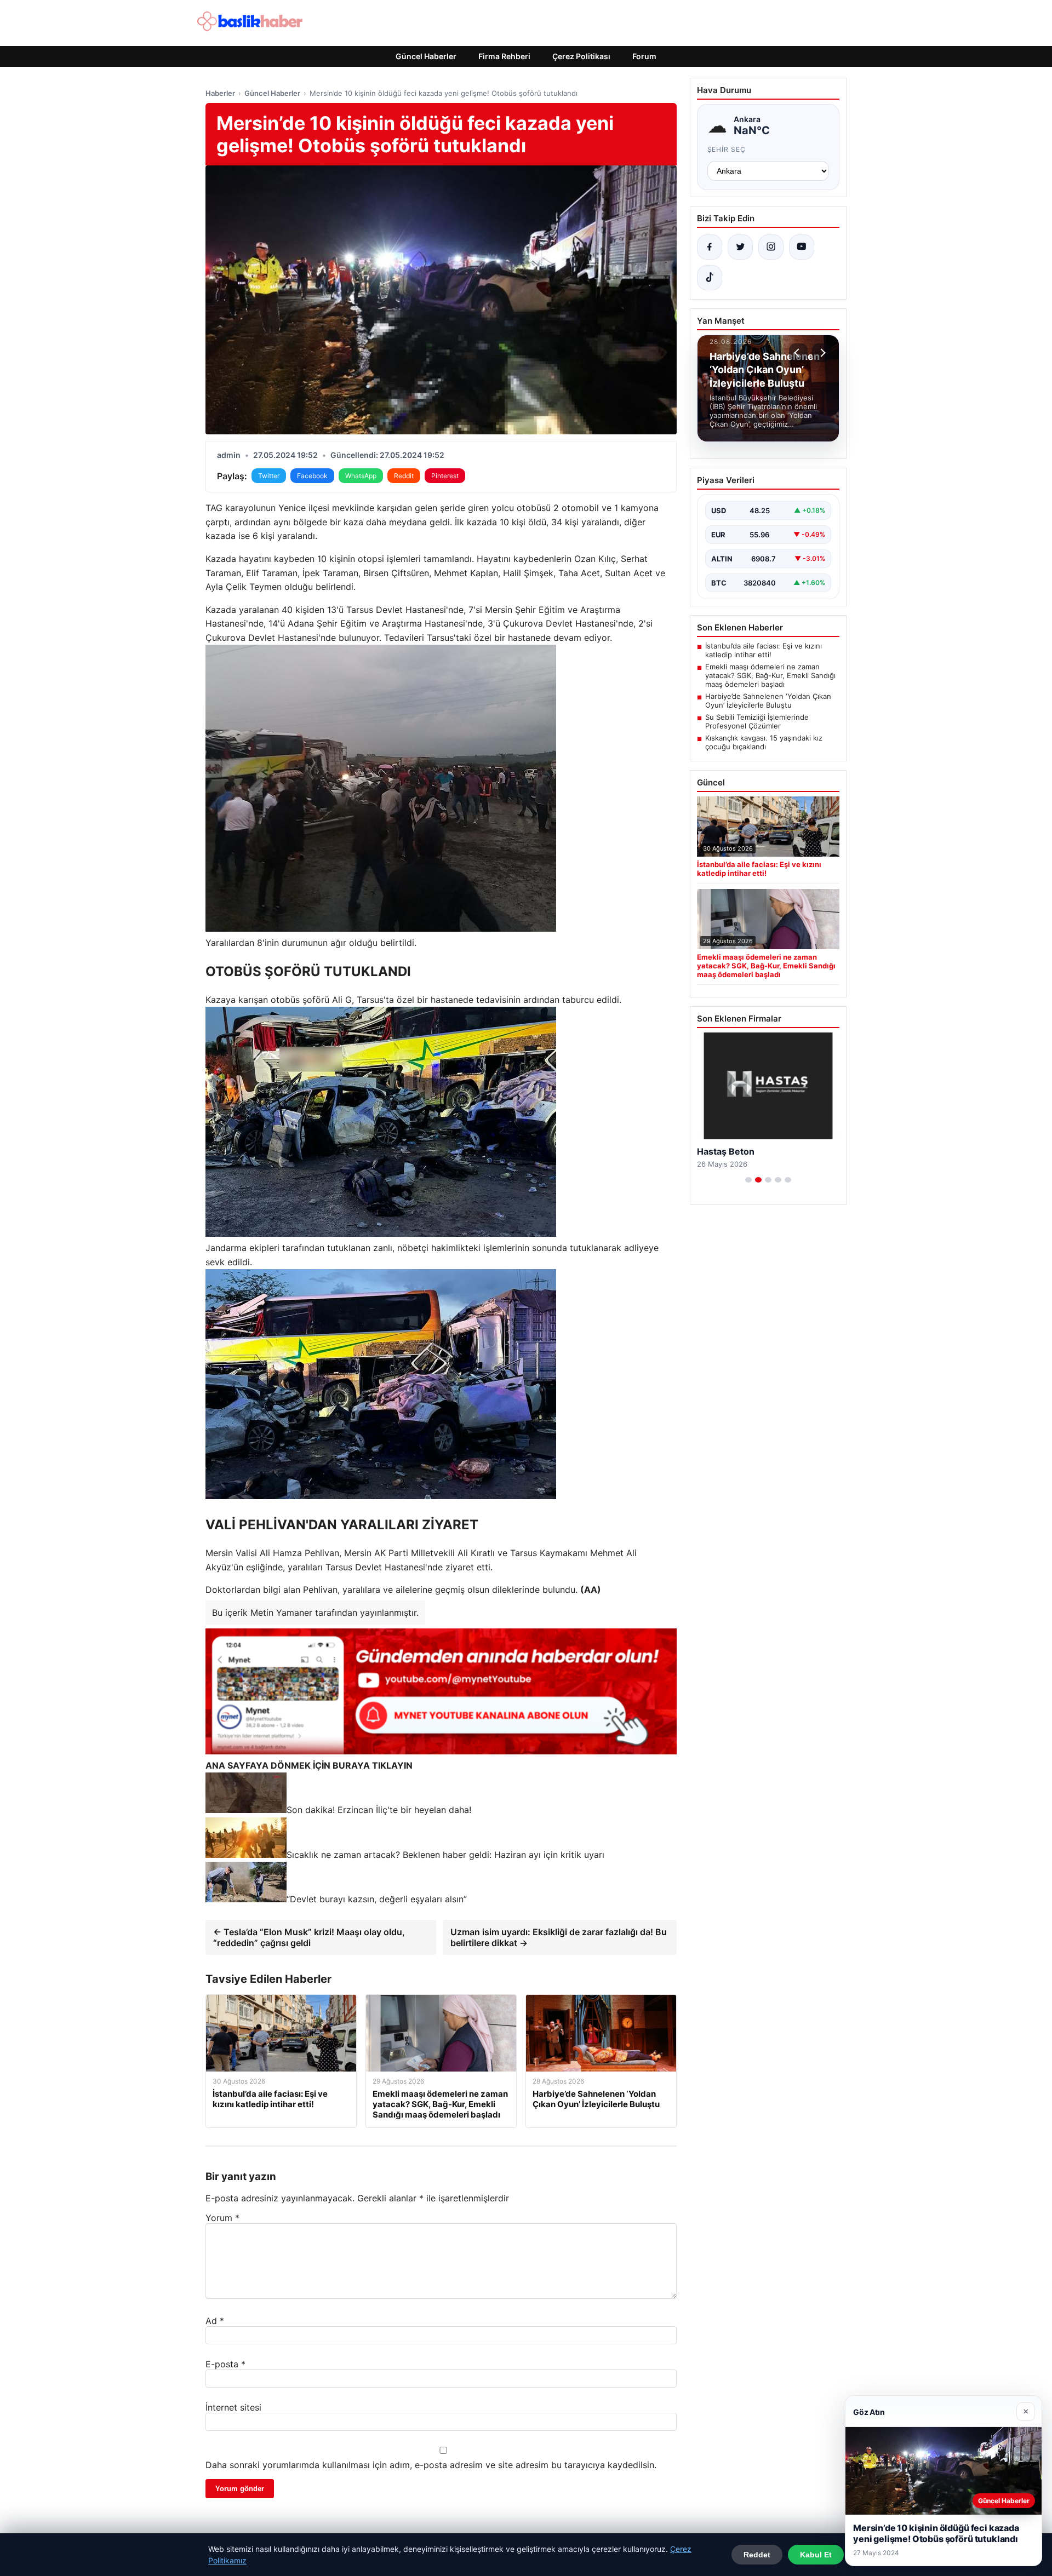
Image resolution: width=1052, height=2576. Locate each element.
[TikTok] (710, 278)
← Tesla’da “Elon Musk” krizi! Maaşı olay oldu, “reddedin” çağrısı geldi (309, 1937)
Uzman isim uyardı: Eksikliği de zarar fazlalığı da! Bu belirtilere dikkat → (559, 1937)
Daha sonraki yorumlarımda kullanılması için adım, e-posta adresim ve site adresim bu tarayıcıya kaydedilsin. (431, 2465)
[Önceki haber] (798, 353)
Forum (644, 56)
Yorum (222, 2218)
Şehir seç (727, 149)
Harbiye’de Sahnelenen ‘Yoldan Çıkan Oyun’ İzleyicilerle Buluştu (768, 701)
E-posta (225, 2364)
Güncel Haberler (426, 56)
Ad (215, 2321)
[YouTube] (802, 247)
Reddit (404, 476)
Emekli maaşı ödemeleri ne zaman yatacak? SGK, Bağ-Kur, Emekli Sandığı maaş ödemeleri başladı (770, 675)
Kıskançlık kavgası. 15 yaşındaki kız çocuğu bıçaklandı (764, 742)
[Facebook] (710, 247)
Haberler (220, 93)
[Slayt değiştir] (748, 1180)
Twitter (269, 476)
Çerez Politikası (581, 56)
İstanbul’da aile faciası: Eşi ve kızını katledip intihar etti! (764, 650)
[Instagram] (771, 247)
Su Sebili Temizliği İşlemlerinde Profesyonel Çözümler (757, 721)
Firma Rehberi (504, 56)
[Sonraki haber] (821, 353)
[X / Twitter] (740, 247)
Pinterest (445, 476)
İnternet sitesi (233, 2407)
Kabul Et (816, 2555)
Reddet (757, 2555)
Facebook (312, 476)
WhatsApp (361, 476)
